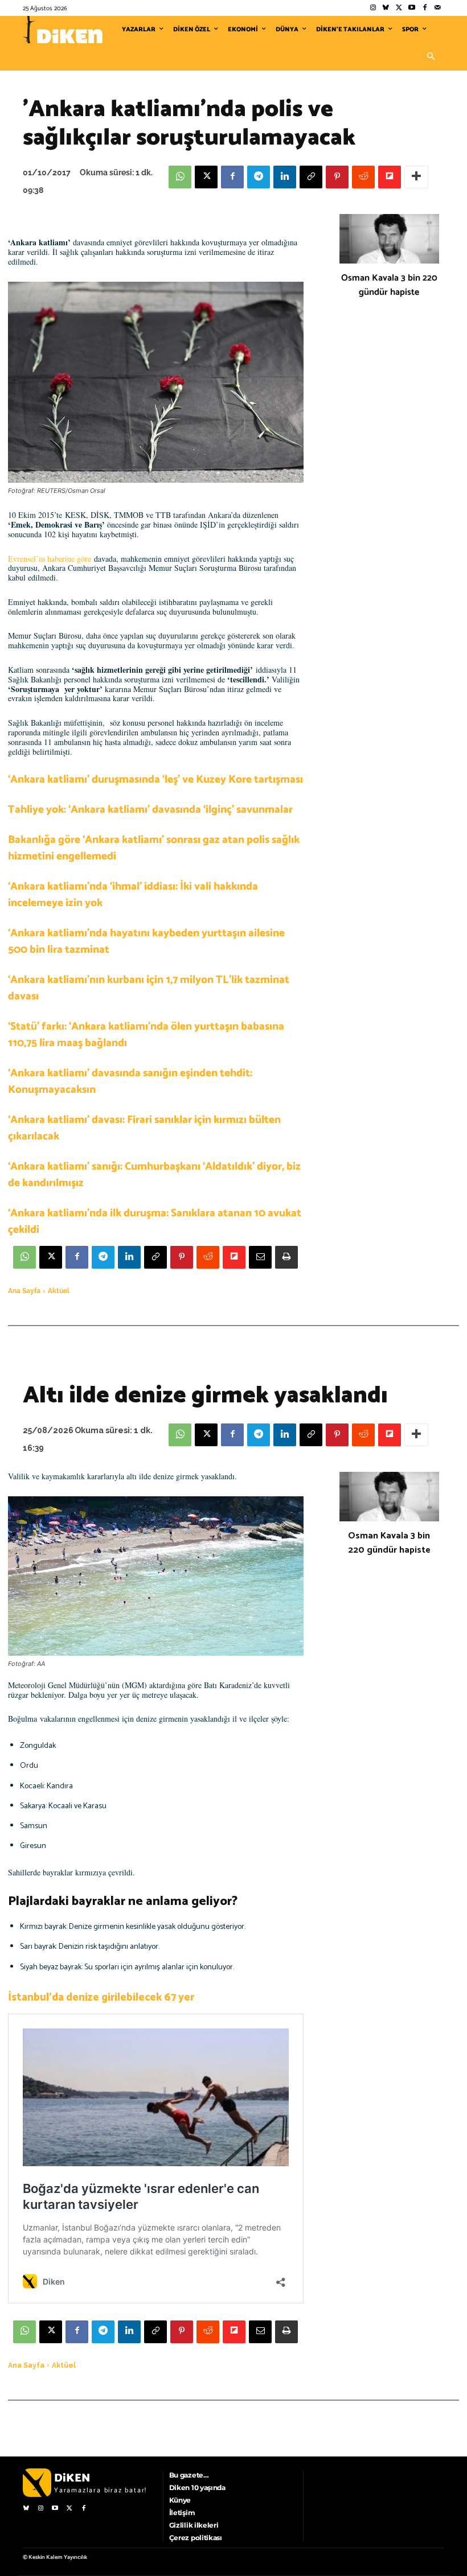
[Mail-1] (438, 8)
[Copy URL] (311, 177)
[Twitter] (399, 8)
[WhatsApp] (180, 177)
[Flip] (390, 177)
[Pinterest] (337, 177)
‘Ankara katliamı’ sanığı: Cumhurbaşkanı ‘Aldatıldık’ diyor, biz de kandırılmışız (154, 1175)
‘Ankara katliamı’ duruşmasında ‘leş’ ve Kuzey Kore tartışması (155, 779)
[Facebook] (425, 8)
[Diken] (63, 30)
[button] (431, 57)
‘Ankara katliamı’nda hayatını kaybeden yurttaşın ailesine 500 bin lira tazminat (146, 941)
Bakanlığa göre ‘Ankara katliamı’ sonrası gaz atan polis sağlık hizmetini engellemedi (154, 848)
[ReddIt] (363, 177)
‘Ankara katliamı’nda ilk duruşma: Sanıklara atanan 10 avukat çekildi (155, 1221)
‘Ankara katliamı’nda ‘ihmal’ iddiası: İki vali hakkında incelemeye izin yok (133, 895)
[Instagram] (373, 8)
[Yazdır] (286, 1257)
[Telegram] (259, 177)
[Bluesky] (386, 8)
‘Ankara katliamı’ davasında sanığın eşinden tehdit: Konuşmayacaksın (130, 1081)
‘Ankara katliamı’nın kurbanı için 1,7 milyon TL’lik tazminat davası (149, 988)
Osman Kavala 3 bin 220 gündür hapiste (389, 285)
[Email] (260, 1257)
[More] (416, 177)
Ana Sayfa (24, 1291)
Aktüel (59, 1291)
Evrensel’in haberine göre (50, 559)
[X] (206, 177)
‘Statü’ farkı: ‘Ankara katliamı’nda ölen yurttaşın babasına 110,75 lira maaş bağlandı (146, 1035)
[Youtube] (412, 8)
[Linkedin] (285, 177)
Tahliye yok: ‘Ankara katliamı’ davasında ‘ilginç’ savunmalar (150, 810)
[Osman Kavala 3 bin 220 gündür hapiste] (389, 239)
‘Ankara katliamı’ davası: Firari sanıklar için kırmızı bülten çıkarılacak (144, 1128)
